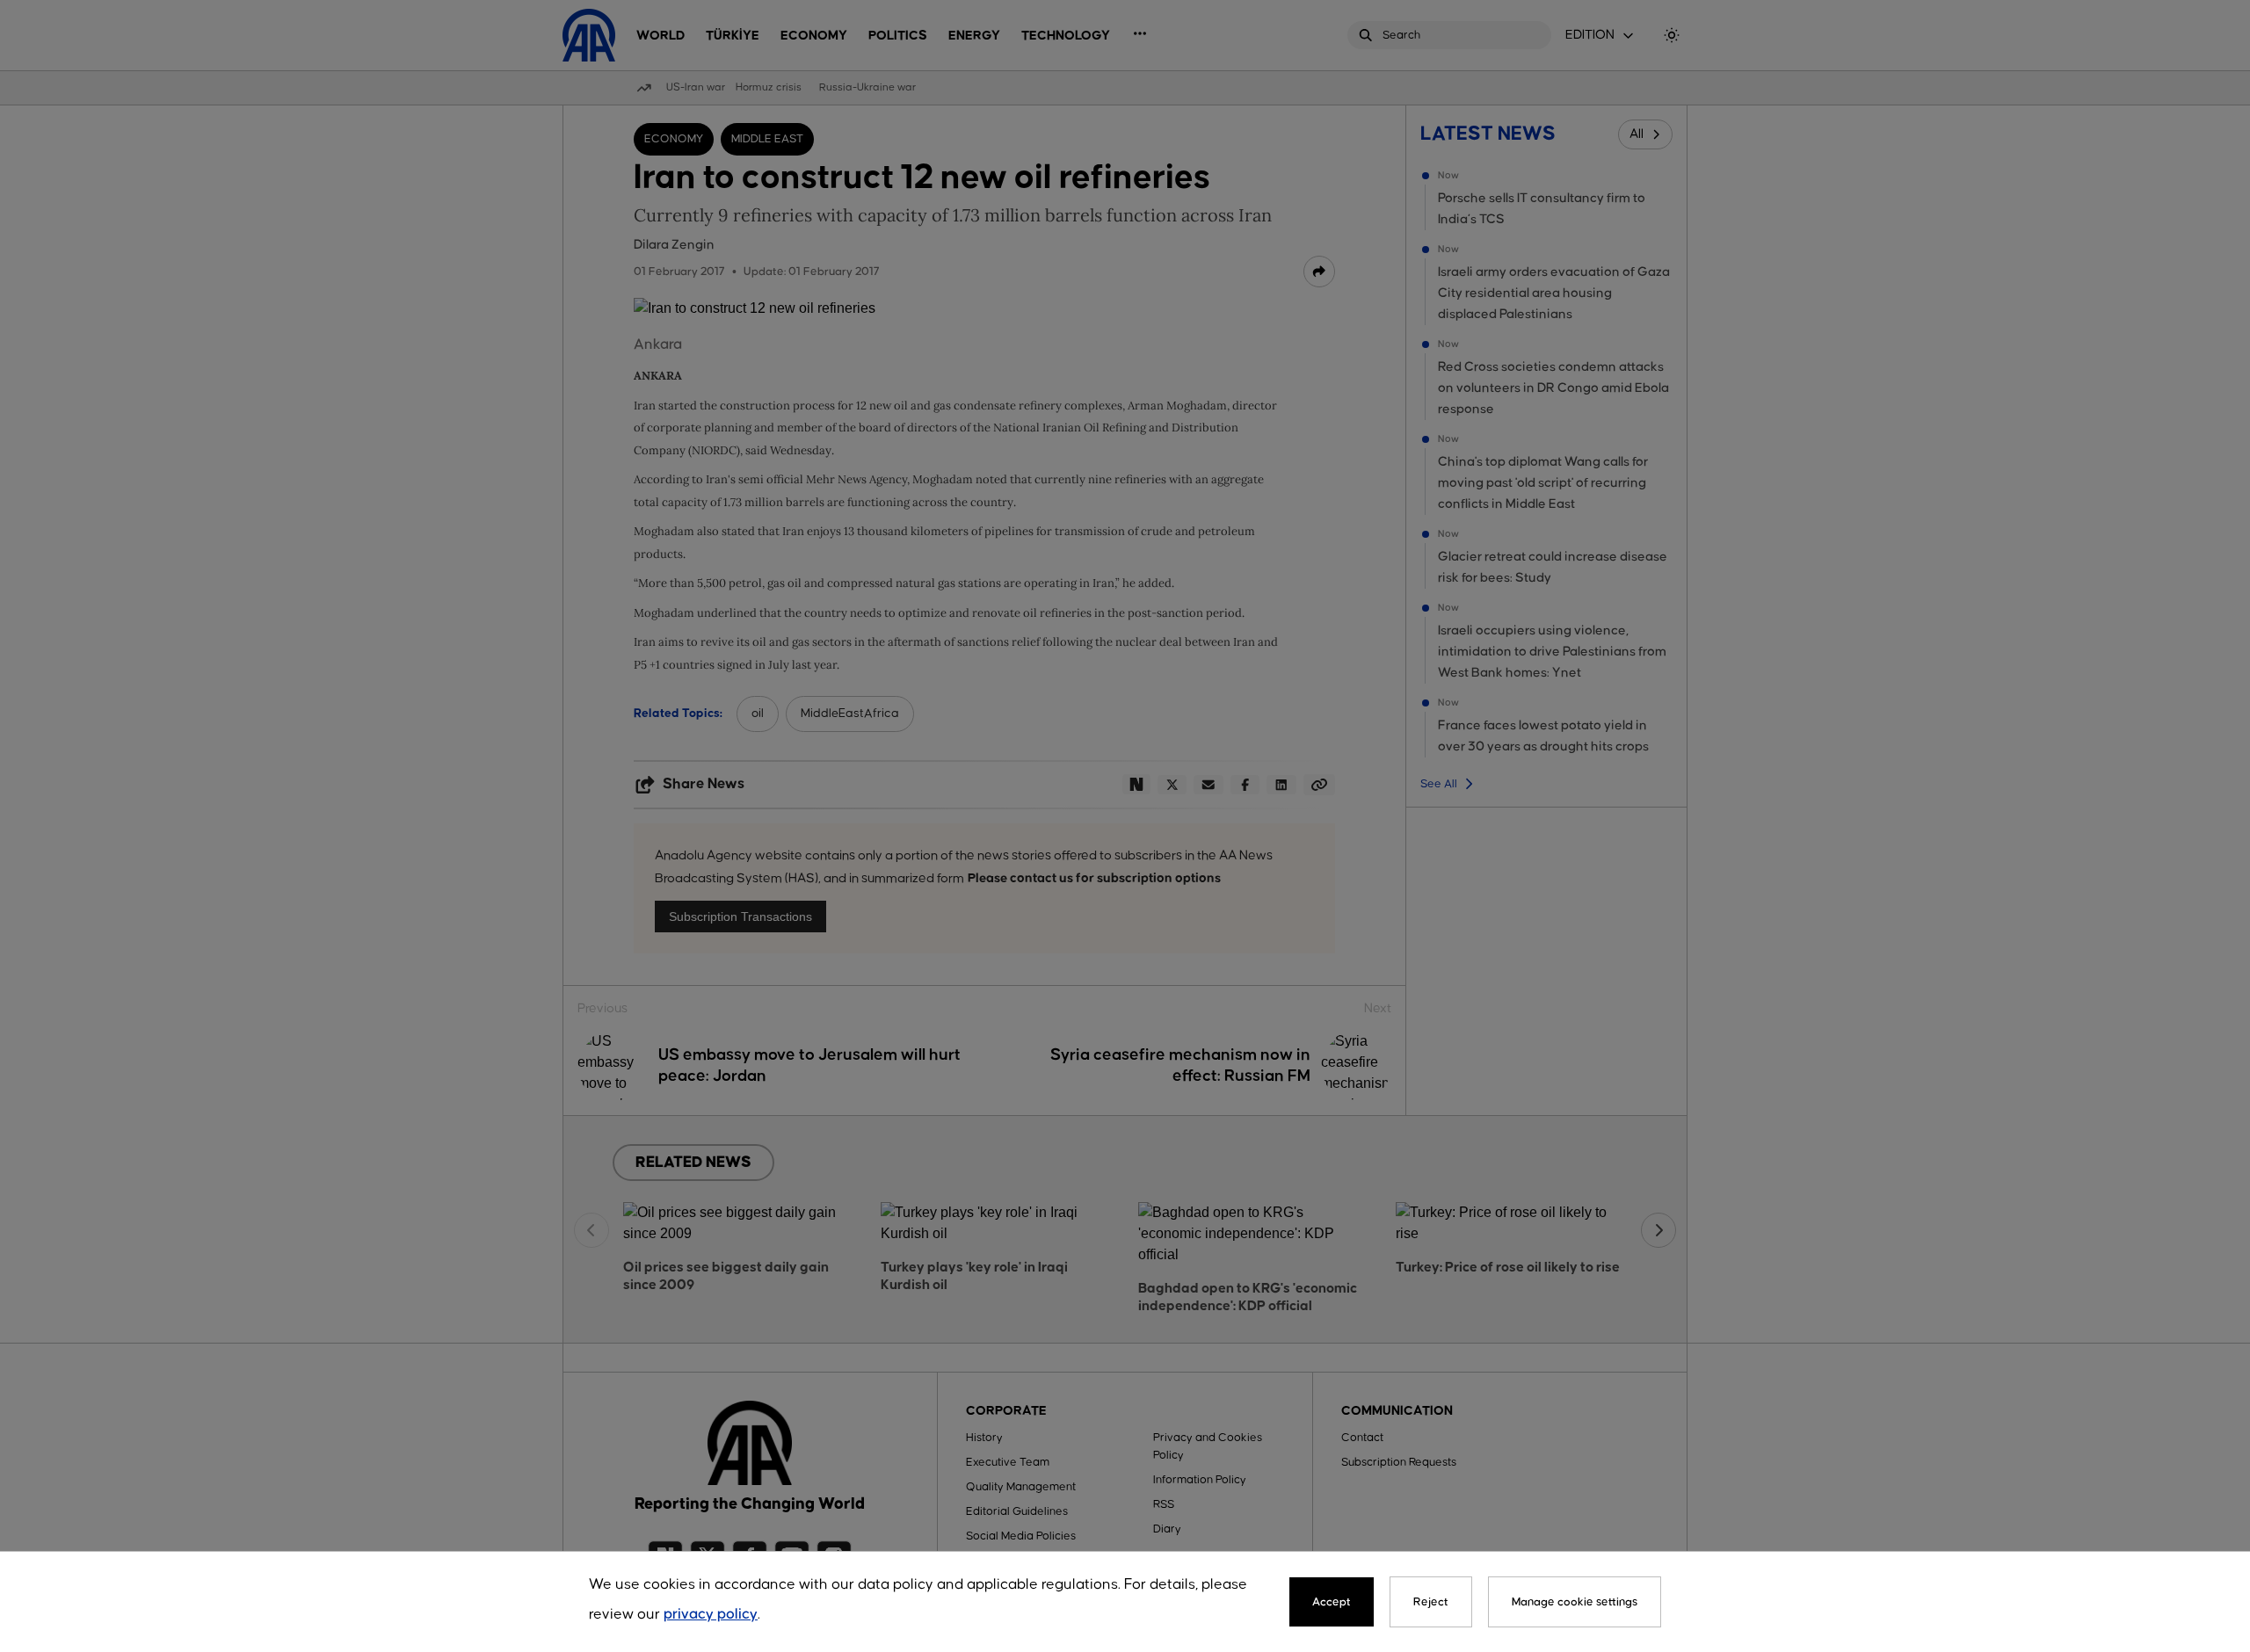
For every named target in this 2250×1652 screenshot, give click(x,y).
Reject (1431, 1602)
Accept (1332, 1602)
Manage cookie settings (1575, 1602)
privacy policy (711, 1615)
